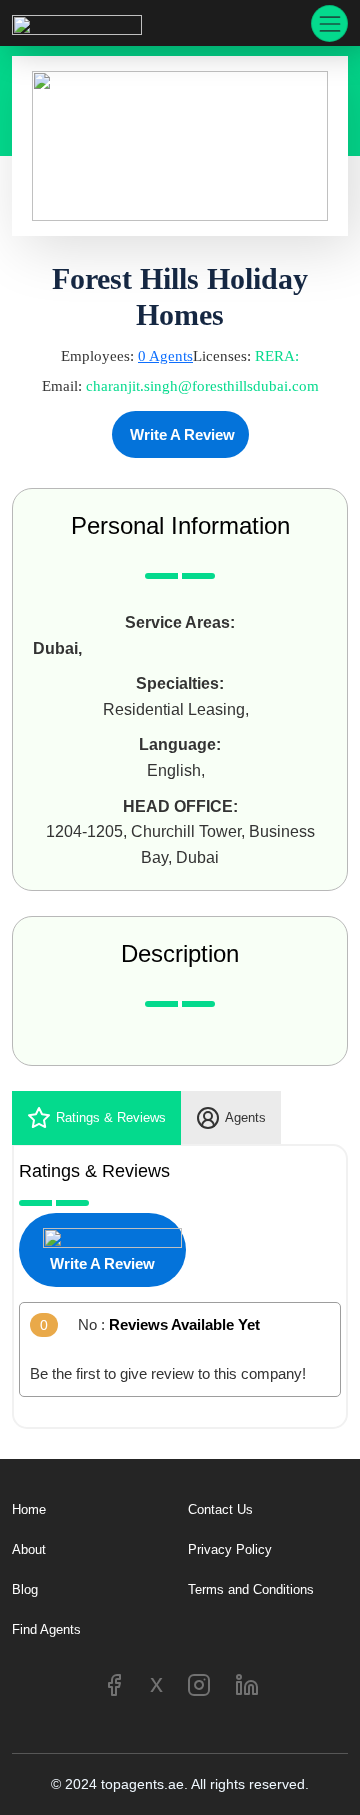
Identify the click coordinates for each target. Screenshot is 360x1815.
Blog (25, 1589)
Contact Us (220, 1509)
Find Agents (46, 1629)
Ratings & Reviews (111, 1117)
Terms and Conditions (251, 1589)
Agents (245, 1117)
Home (29, 1509)
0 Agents (165, 356)
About (29, 1549)
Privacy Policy (230, 1549)
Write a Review (180, 434)
